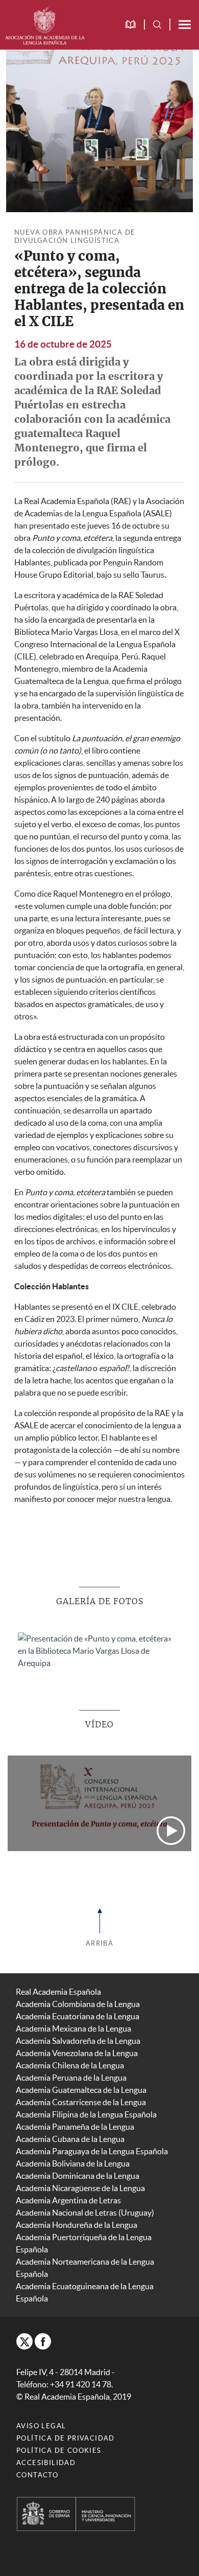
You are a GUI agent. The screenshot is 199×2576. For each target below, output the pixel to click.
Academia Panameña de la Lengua (75, 2127)
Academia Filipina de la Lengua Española (86, 2114)
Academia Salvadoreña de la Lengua (78, 2041)
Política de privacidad (66, 2438)
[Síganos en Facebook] (43, 2341)
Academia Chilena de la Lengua (70, 2065)
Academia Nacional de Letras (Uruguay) (85, 2213)
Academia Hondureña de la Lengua (77, 2225)
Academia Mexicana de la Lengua (73, 2028)
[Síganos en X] (24, 2341)
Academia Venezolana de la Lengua (77, 2053)
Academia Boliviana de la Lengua (73, 2163)
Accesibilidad (46, 2463)
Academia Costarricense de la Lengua (81, 2102)
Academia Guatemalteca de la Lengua (81, 2090)
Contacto (37, 2475)
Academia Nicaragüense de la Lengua (80, 2188)
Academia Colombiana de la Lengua (78, 2004)
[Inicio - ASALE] (45, 25)
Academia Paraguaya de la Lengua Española (92, 2151)
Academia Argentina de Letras (68, 2200)
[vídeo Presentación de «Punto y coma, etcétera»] (99, 1803)
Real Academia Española (58, 1992)
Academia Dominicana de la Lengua (78, 2176)
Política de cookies (59, 2450)
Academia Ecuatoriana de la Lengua (78, 2016)
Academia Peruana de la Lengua (71, 2078)
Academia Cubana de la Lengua (70, 2139)
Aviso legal (41, 2426)
